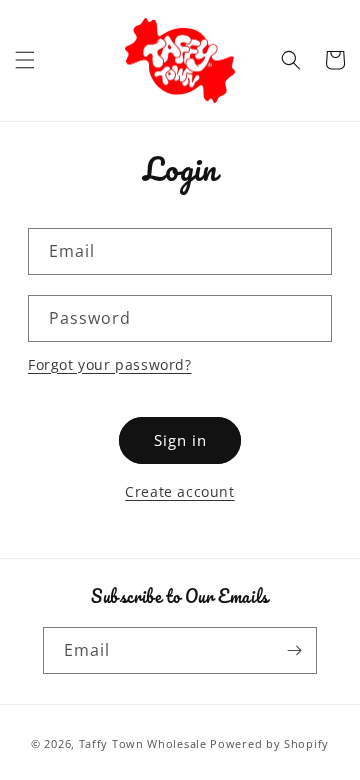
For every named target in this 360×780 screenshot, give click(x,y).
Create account (179, 491)
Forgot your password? (110, 364)
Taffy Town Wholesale (143, 743)
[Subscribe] (294, 650)
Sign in (180, 440)
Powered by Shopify (269, 743)
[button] (25, 60)
